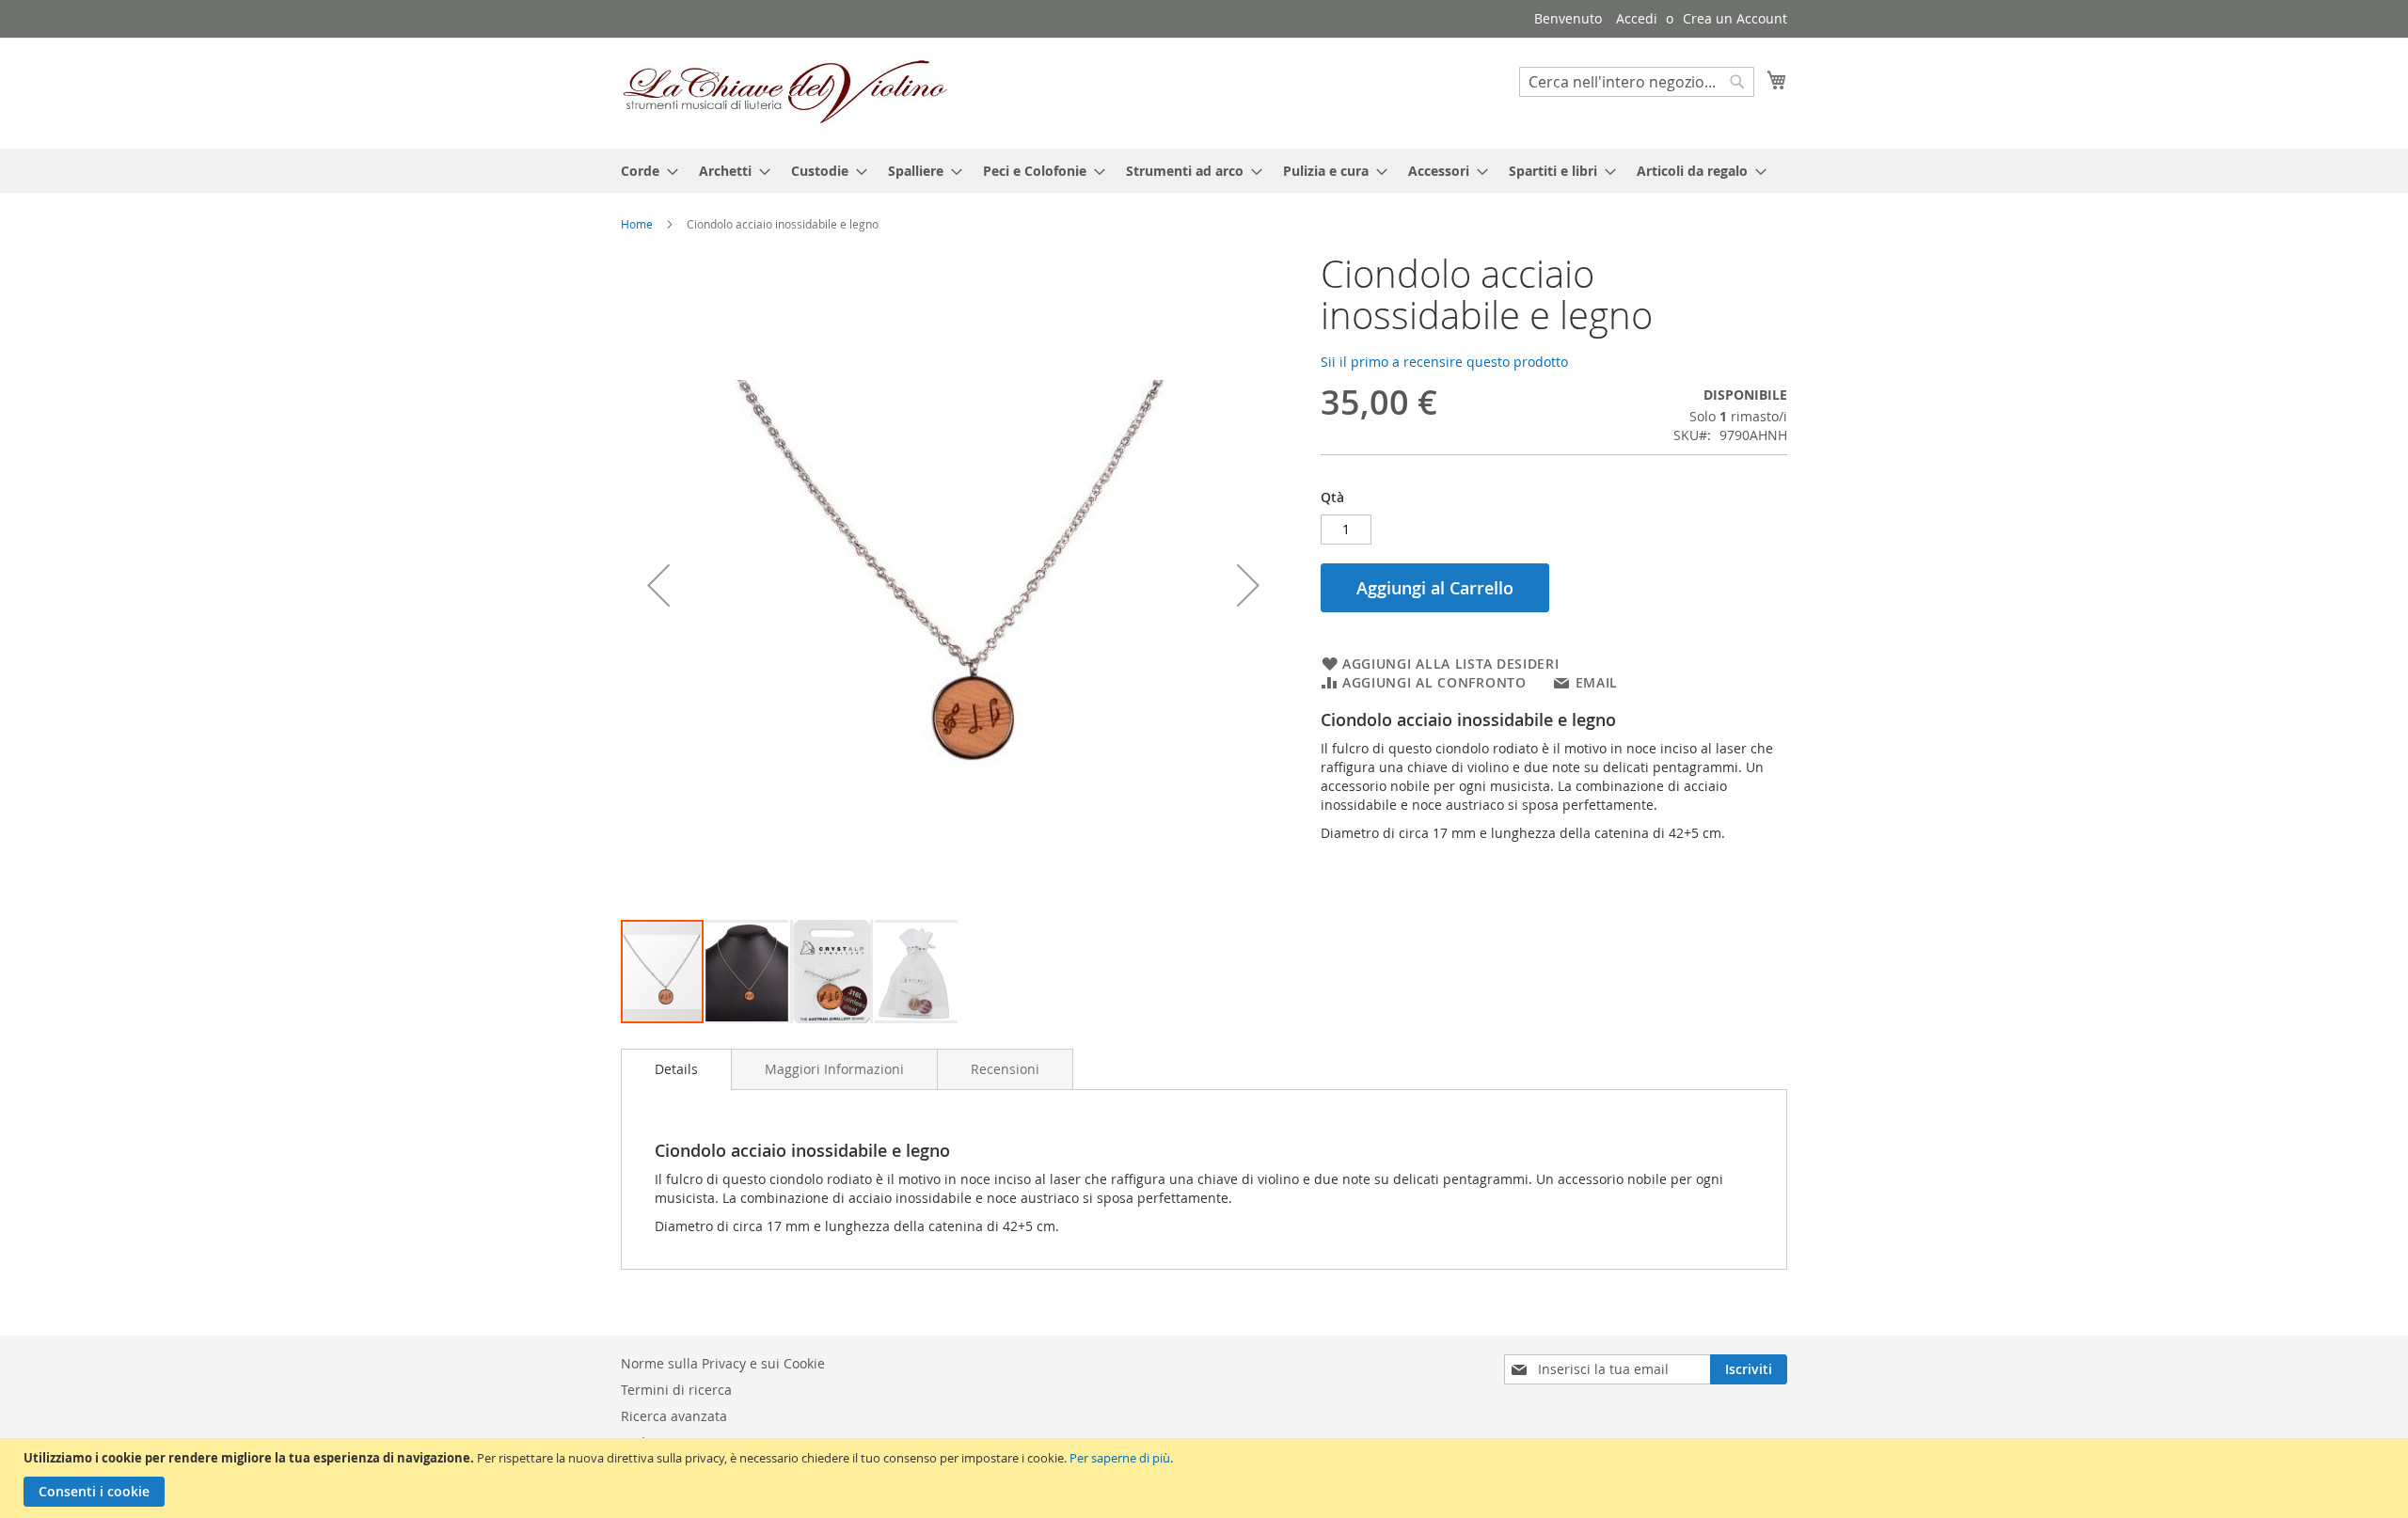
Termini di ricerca (676, 1390)
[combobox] (1637, 82)
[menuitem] (644, 171)
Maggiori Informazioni (834, 1069)
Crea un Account (1735, 18)
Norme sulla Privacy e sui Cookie (723, 1363)
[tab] (676, 1069)
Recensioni (1005, 1069)
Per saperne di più (1120, 1458)
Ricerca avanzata (674, 1416)
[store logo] (785, 92)
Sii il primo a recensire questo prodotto (1444, 362)
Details (676, 1069)
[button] (658, 585)
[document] (1206, 1478)
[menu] (1204, 171)
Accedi (1637, 18)
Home (637, 224)
